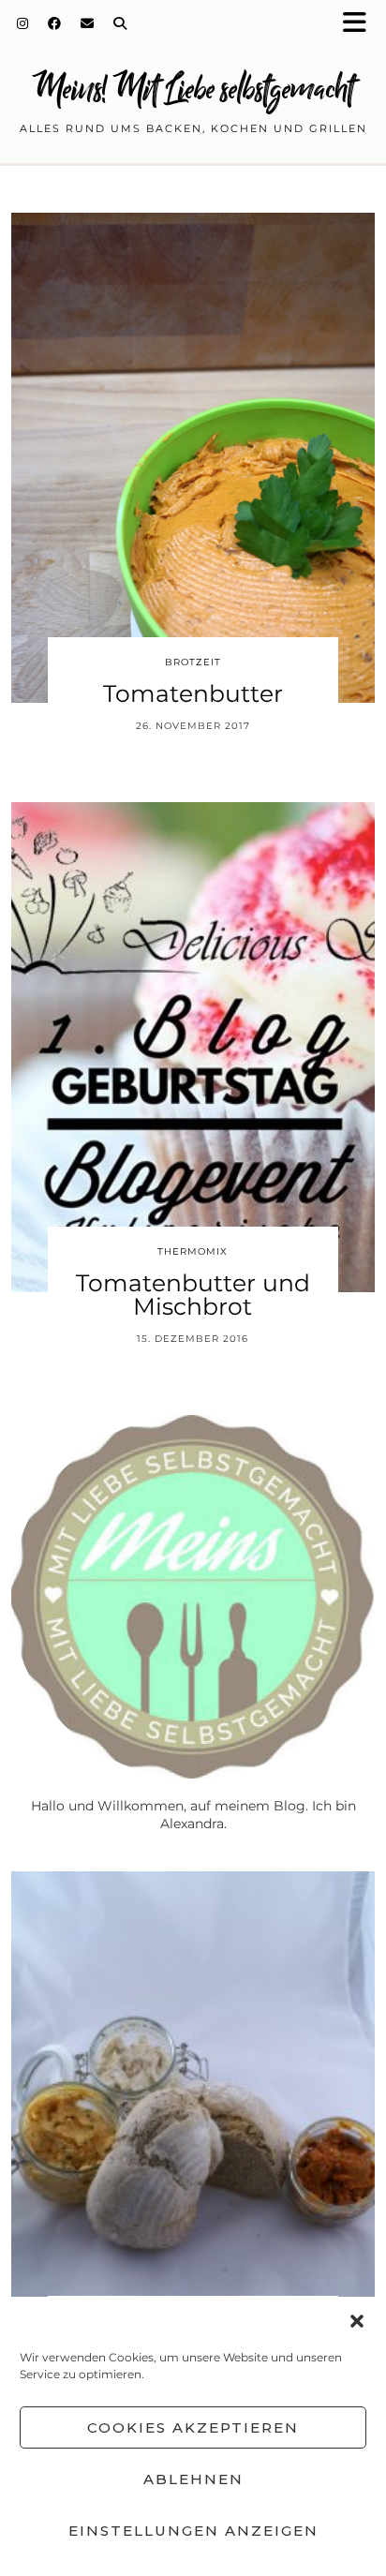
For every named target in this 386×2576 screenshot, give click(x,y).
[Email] (88, 23)
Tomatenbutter (193, 693)
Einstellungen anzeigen (193, 2531)
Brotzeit (193, 662)
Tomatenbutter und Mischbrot (193, 1295)
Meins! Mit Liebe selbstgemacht (193, 89)
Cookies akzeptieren (193, 2427)
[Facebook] (55, 23)
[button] (361, 24)
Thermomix (193, 1251)
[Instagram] (23, 23)
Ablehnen (193, 2479)
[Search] (120, 23)
